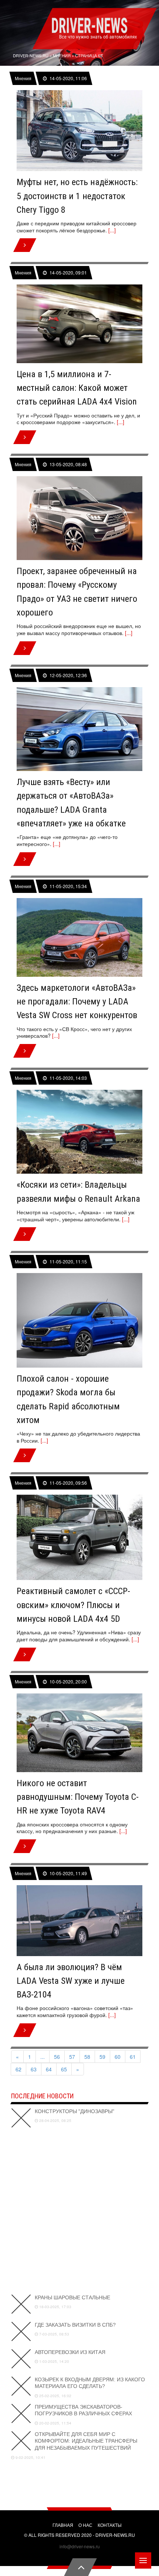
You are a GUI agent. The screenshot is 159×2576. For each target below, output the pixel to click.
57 (72, 2057)
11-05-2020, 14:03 (68, 1078)
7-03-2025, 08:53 (54, 2334)
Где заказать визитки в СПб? (75, 2325)
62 (18, 2069)
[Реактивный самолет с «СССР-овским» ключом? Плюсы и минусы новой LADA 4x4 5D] (79, 1538)
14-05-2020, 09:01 (68, 273)
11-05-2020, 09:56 (68, 1483)
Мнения (23, 78)
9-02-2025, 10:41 (30, 2457)
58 (87, 2057)
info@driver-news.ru (80, 2546)
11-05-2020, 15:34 (68, 886)
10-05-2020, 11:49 (68, 1873)
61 (133, 2057)
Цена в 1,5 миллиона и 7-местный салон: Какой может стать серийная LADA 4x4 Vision (77, 388)
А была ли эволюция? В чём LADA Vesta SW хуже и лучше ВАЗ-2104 (71, 1981)
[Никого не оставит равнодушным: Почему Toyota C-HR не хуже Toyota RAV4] (79, 1733)
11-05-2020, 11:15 (68, 1261)
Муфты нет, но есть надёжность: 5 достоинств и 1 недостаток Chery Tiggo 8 (77, 196)
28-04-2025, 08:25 (55, 2120)
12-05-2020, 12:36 (68, 675)
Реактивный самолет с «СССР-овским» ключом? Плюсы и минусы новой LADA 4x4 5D (73, 1605)
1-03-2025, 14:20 (54, 2361)
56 (57, 2057)
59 (102, 2057)
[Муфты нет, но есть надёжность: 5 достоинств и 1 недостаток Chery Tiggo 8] (79, 131)
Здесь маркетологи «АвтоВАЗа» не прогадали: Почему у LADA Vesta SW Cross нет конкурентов (77, 1002)
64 (49, 2069)
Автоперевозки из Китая (70, 2352)
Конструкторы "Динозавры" (75, 2111)
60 (118, 2057)
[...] (112, 230)
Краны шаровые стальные (72, 2297)
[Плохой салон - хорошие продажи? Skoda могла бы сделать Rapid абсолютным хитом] (79, 1320)
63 (34, 2069)
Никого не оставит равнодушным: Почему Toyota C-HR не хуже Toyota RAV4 (78, 1797)
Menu (143, 2560)
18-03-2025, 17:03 (55, 2307)
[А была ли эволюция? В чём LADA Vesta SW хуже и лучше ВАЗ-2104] (79, 1920)
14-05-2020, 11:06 (68, 78)
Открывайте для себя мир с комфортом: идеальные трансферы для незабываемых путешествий (86, 2441)
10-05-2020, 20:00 (68, 1682)
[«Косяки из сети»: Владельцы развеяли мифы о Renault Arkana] (79, 1132)
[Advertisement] (79, 2211)
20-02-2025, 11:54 (55, 2423)
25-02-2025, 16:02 (55, 2396)
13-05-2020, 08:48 (68, 464)
